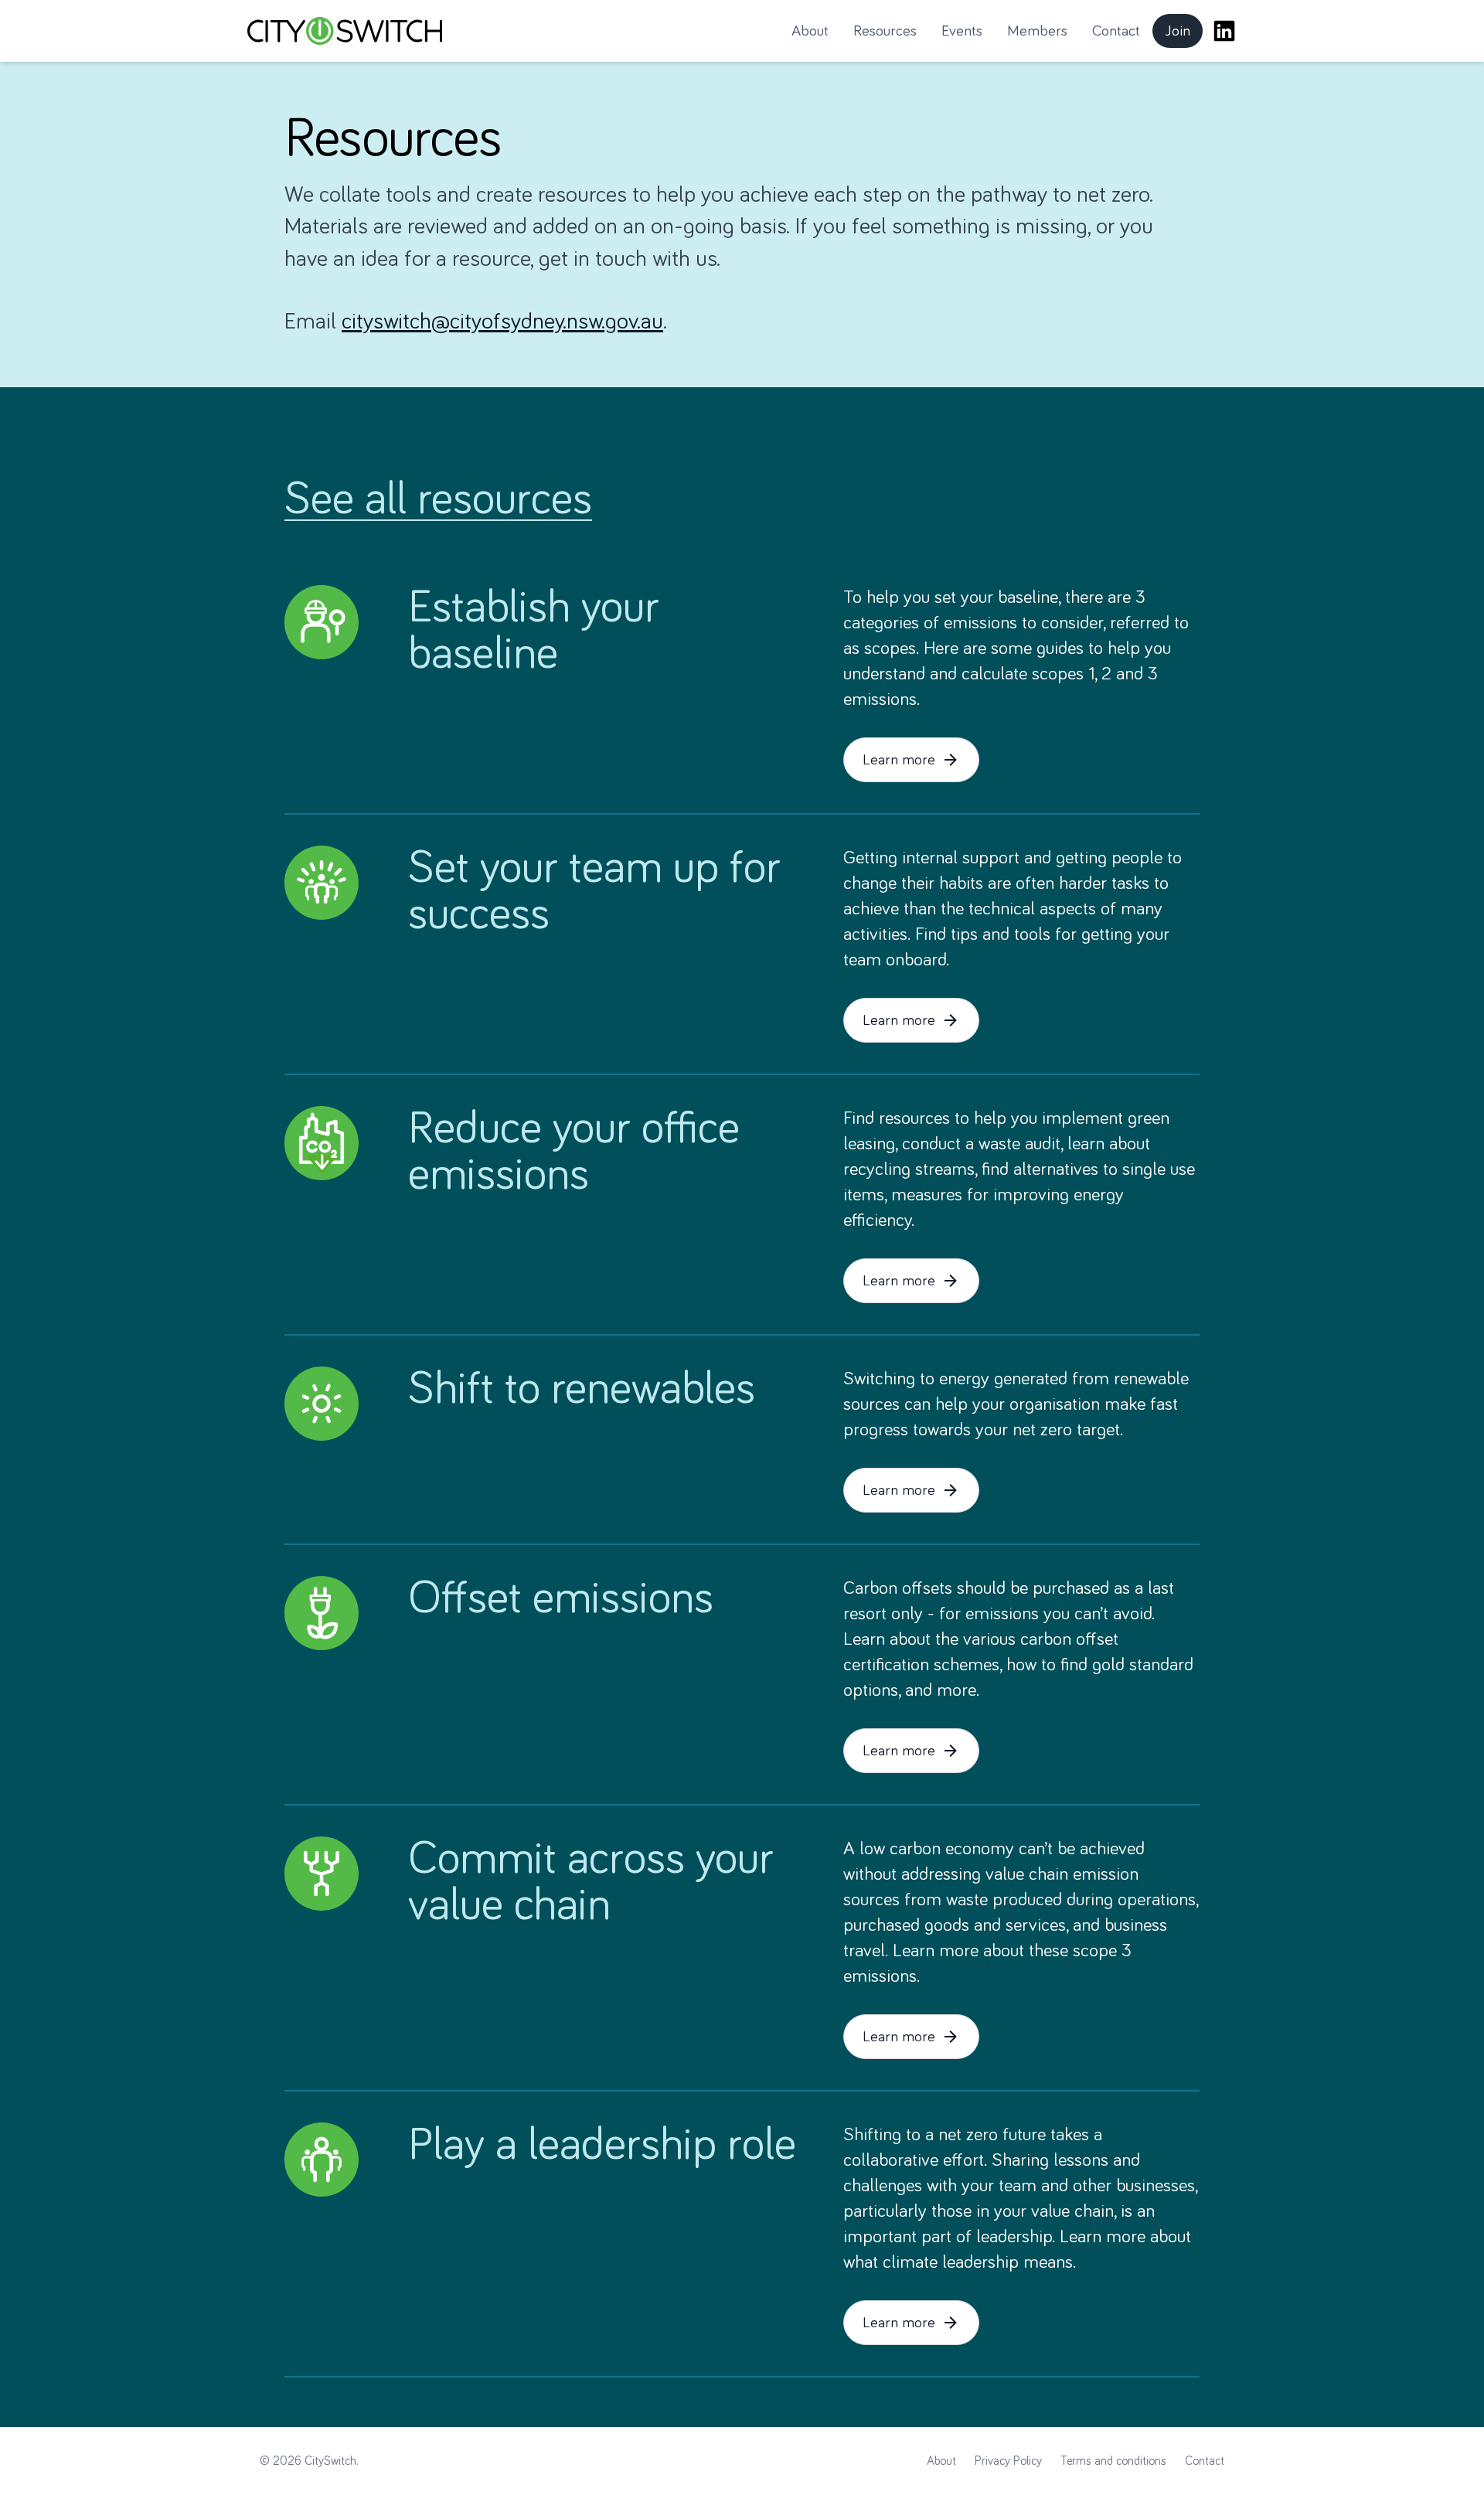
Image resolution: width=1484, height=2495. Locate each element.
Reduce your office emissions (574, 1152)
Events (962, 31)
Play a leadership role (602, 2146)
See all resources (438, 500)
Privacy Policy (1008, 2461)
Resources (885, 31)
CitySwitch (330, 2461)
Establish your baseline (534, 631)
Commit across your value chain (591, 1883)
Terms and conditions (1113, 2461)
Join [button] (1184, 36)
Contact (1116, 31)
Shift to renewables (582, 1390)
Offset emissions (561, 1599)
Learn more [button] (899, 760)
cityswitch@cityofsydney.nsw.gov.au (502, 322)
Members (1037, 31)
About (810, 31)
